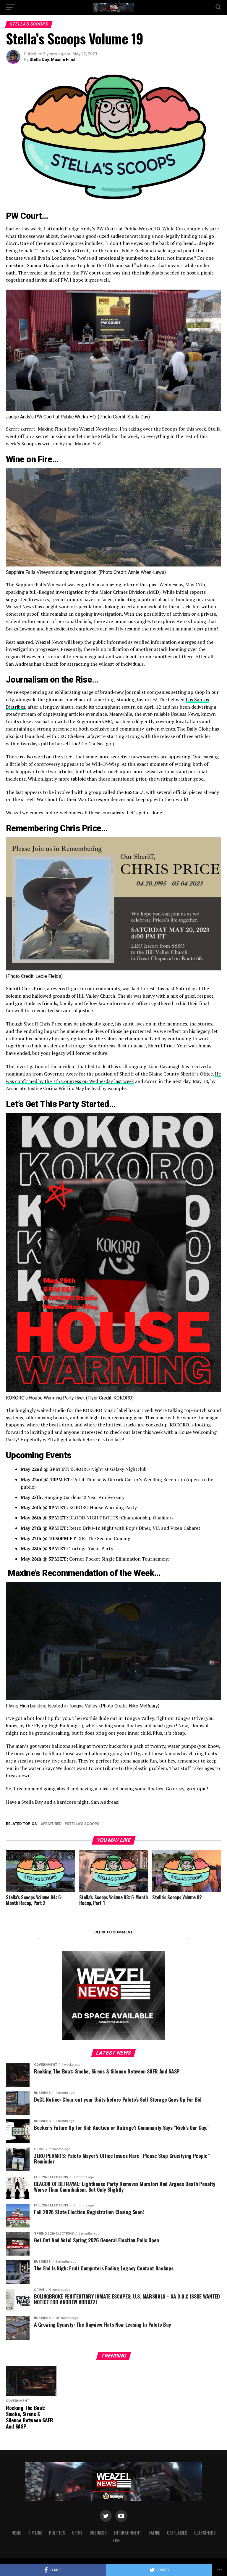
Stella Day (39, 60)
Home (16, 2533)
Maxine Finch (64, 60)
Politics (57, 2533)
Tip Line (35, 2533)
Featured (52, 1824)
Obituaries (177, 2533)
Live (117, 2540)
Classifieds (205, 2533)
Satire (154, 2533)
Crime (77, 2533)
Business (98, 2533)
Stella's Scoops (83, 1824)
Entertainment (128, 2533)
